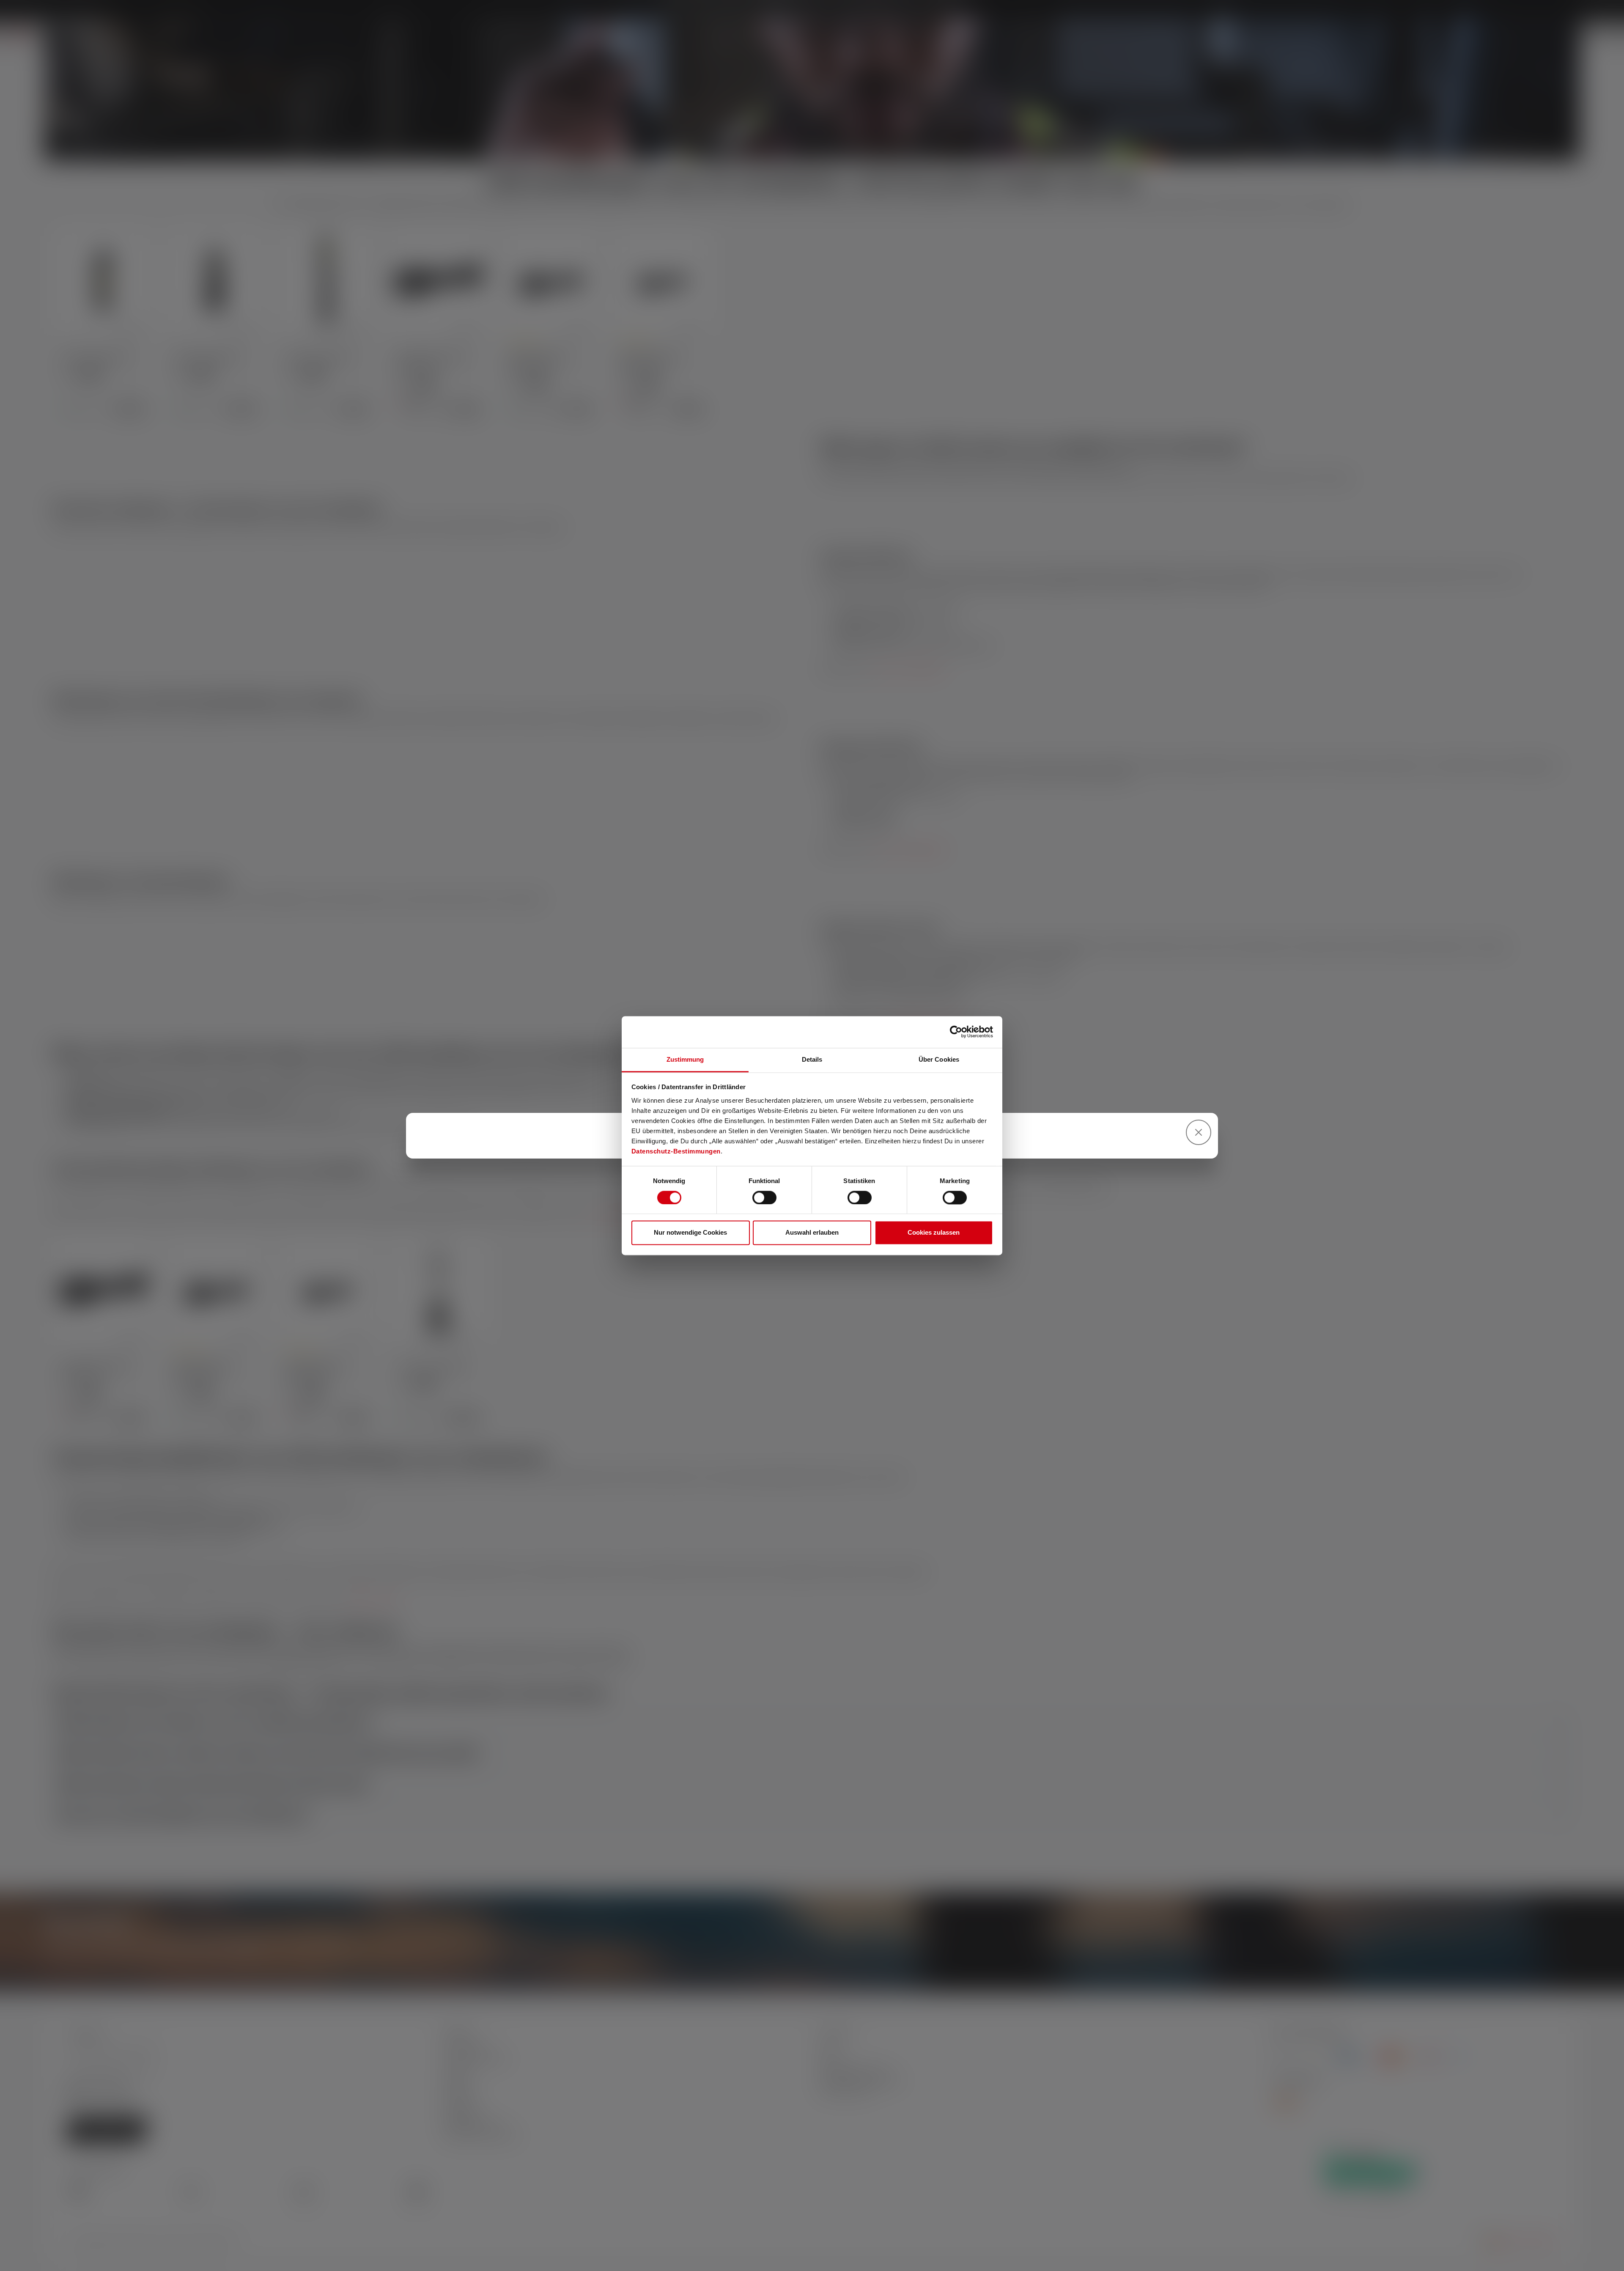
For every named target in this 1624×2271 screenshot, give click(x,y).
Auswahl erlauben (812, 1233)
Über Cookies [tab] (939, 1059)
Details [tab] (812, 1059)
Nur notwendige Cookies (690, 1233)
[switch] (764, 1197)
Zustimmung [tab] (685, 1059)
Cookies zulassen (934, 1233)
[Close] (1199, 1132)
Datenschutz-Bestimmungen (676, 1151)
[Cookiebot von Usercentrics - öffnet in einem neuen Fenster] (956, 1032)
